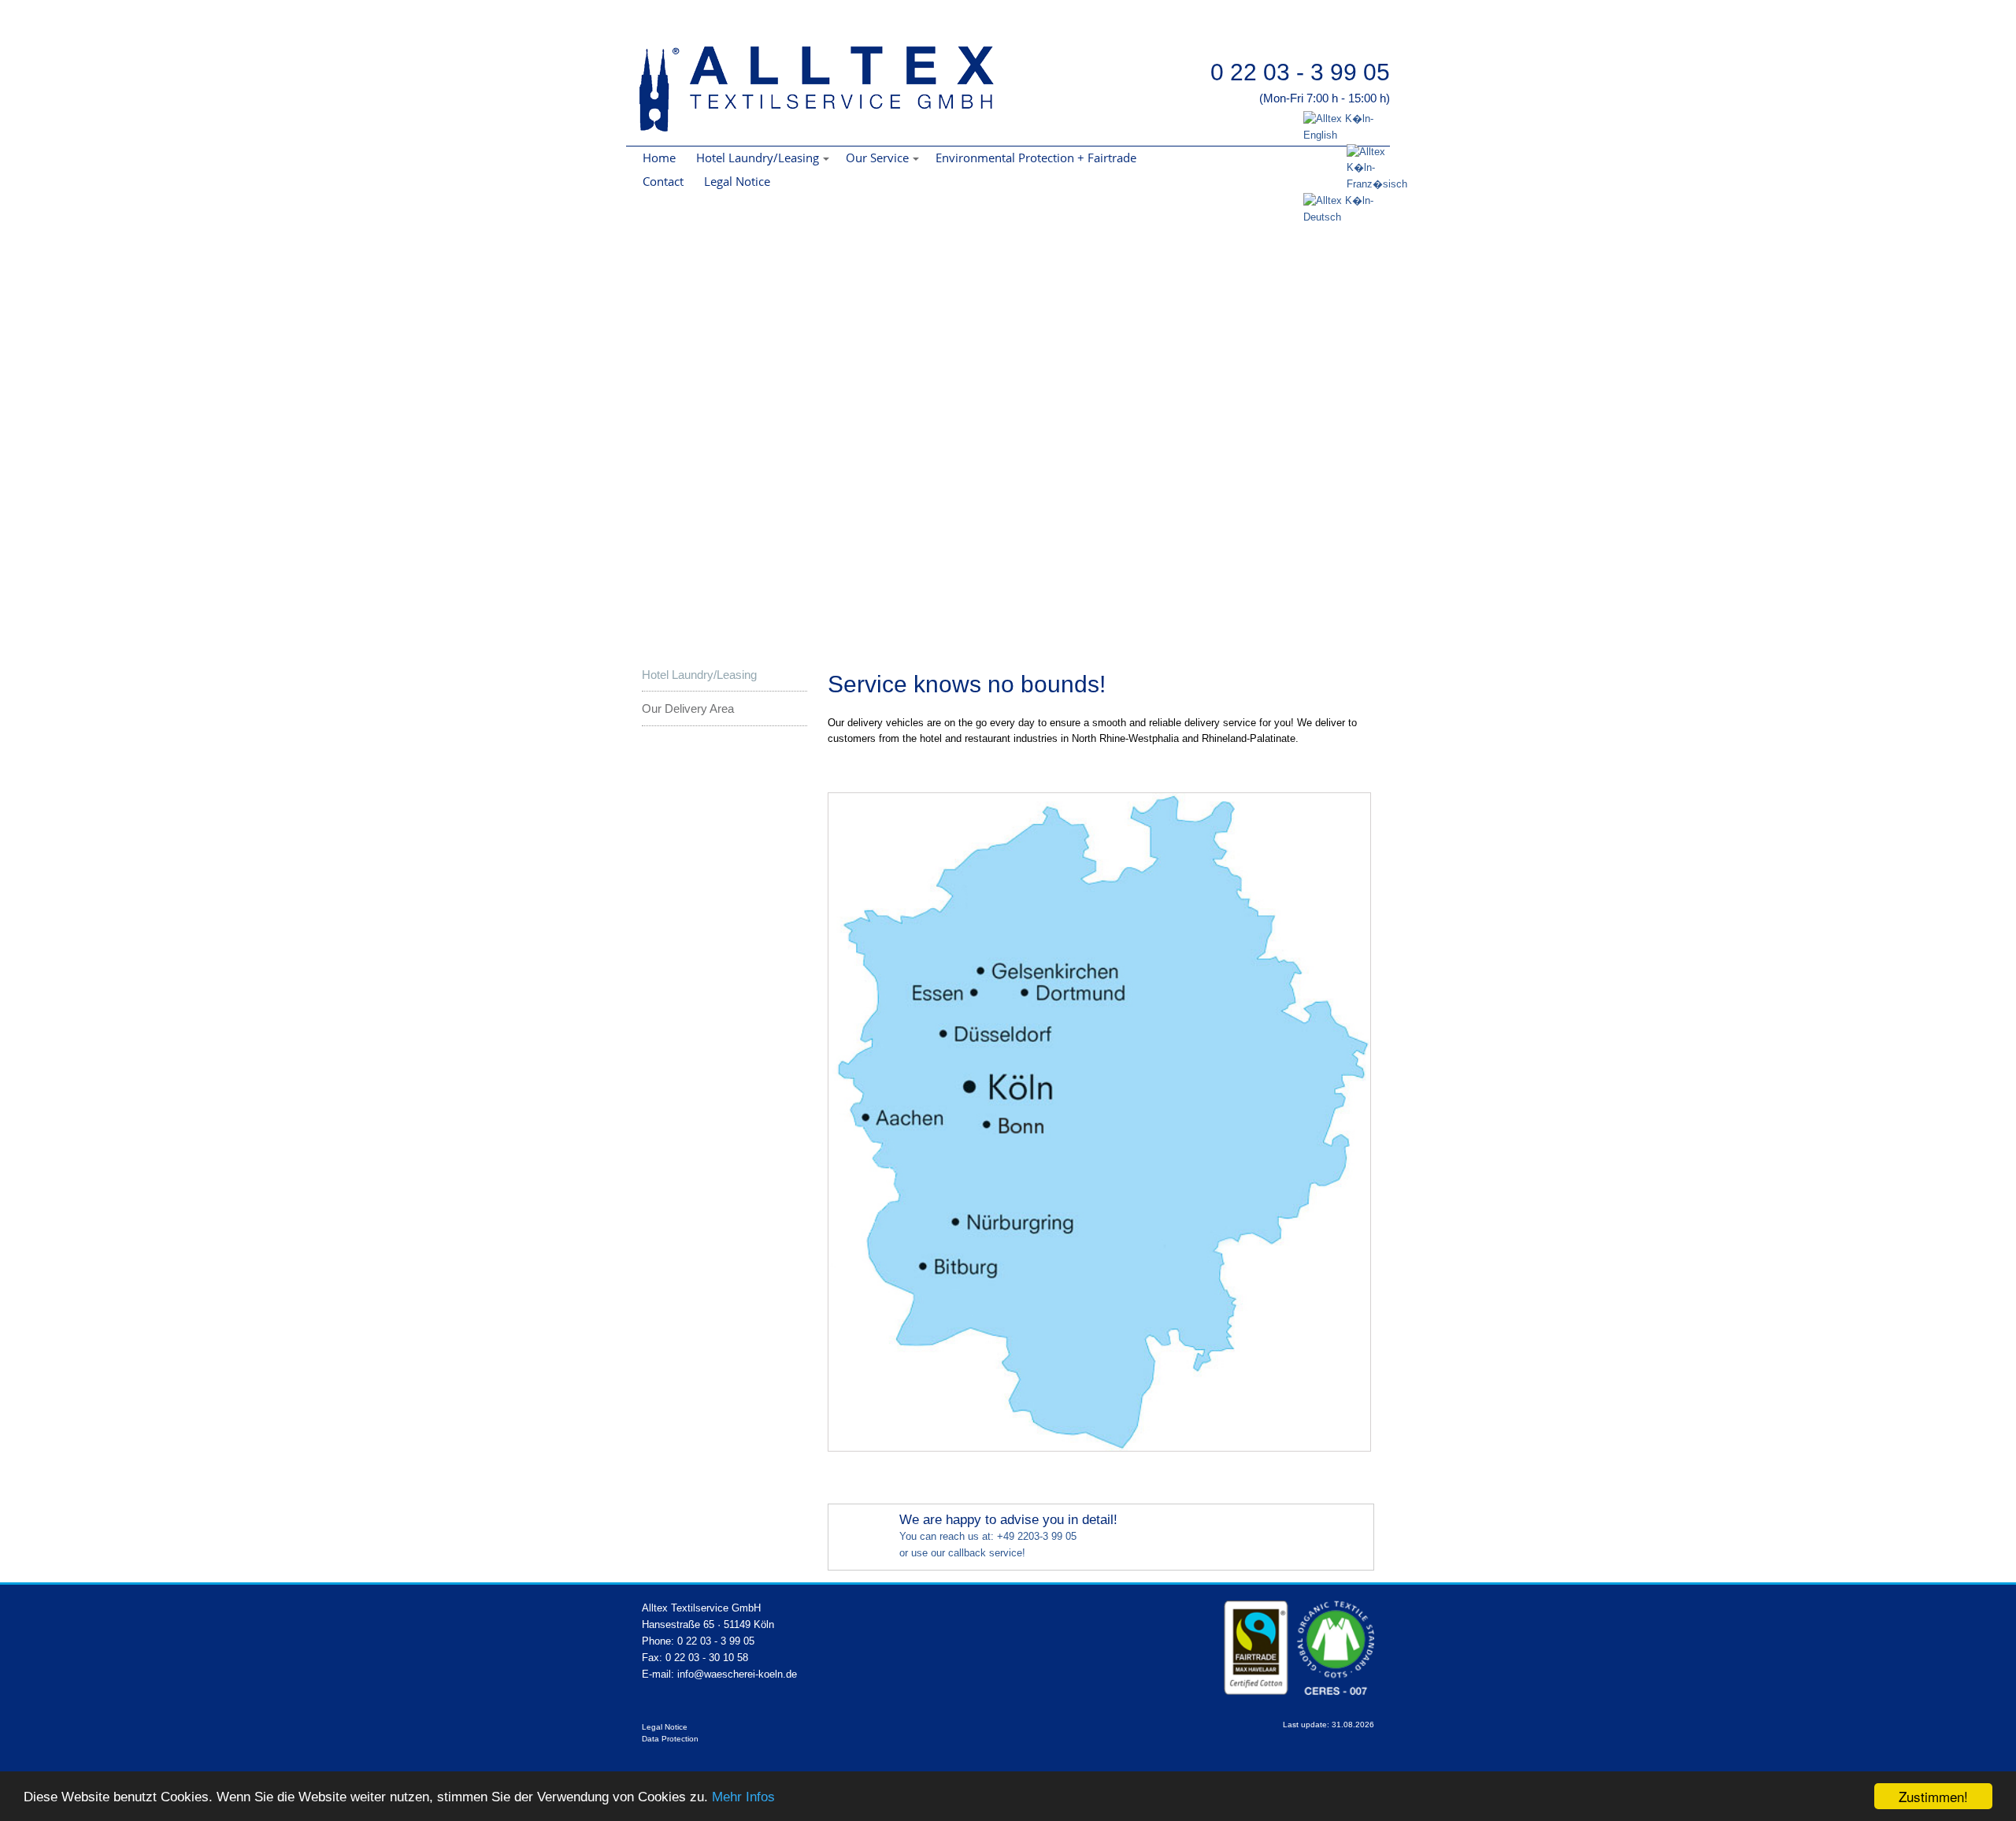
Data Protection (670, 1739)
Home (659, 158)
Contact (663, 181)
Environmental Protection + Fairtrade (1036, 158)
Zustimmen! (1933, 1796)
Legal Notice (737, 181)
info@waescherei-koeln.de (737, 1674)
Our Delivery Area (688, 708)
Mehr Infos (743, 1797)
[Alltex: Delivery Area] (1099, 1448)
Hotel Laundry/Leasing (699, 675)
